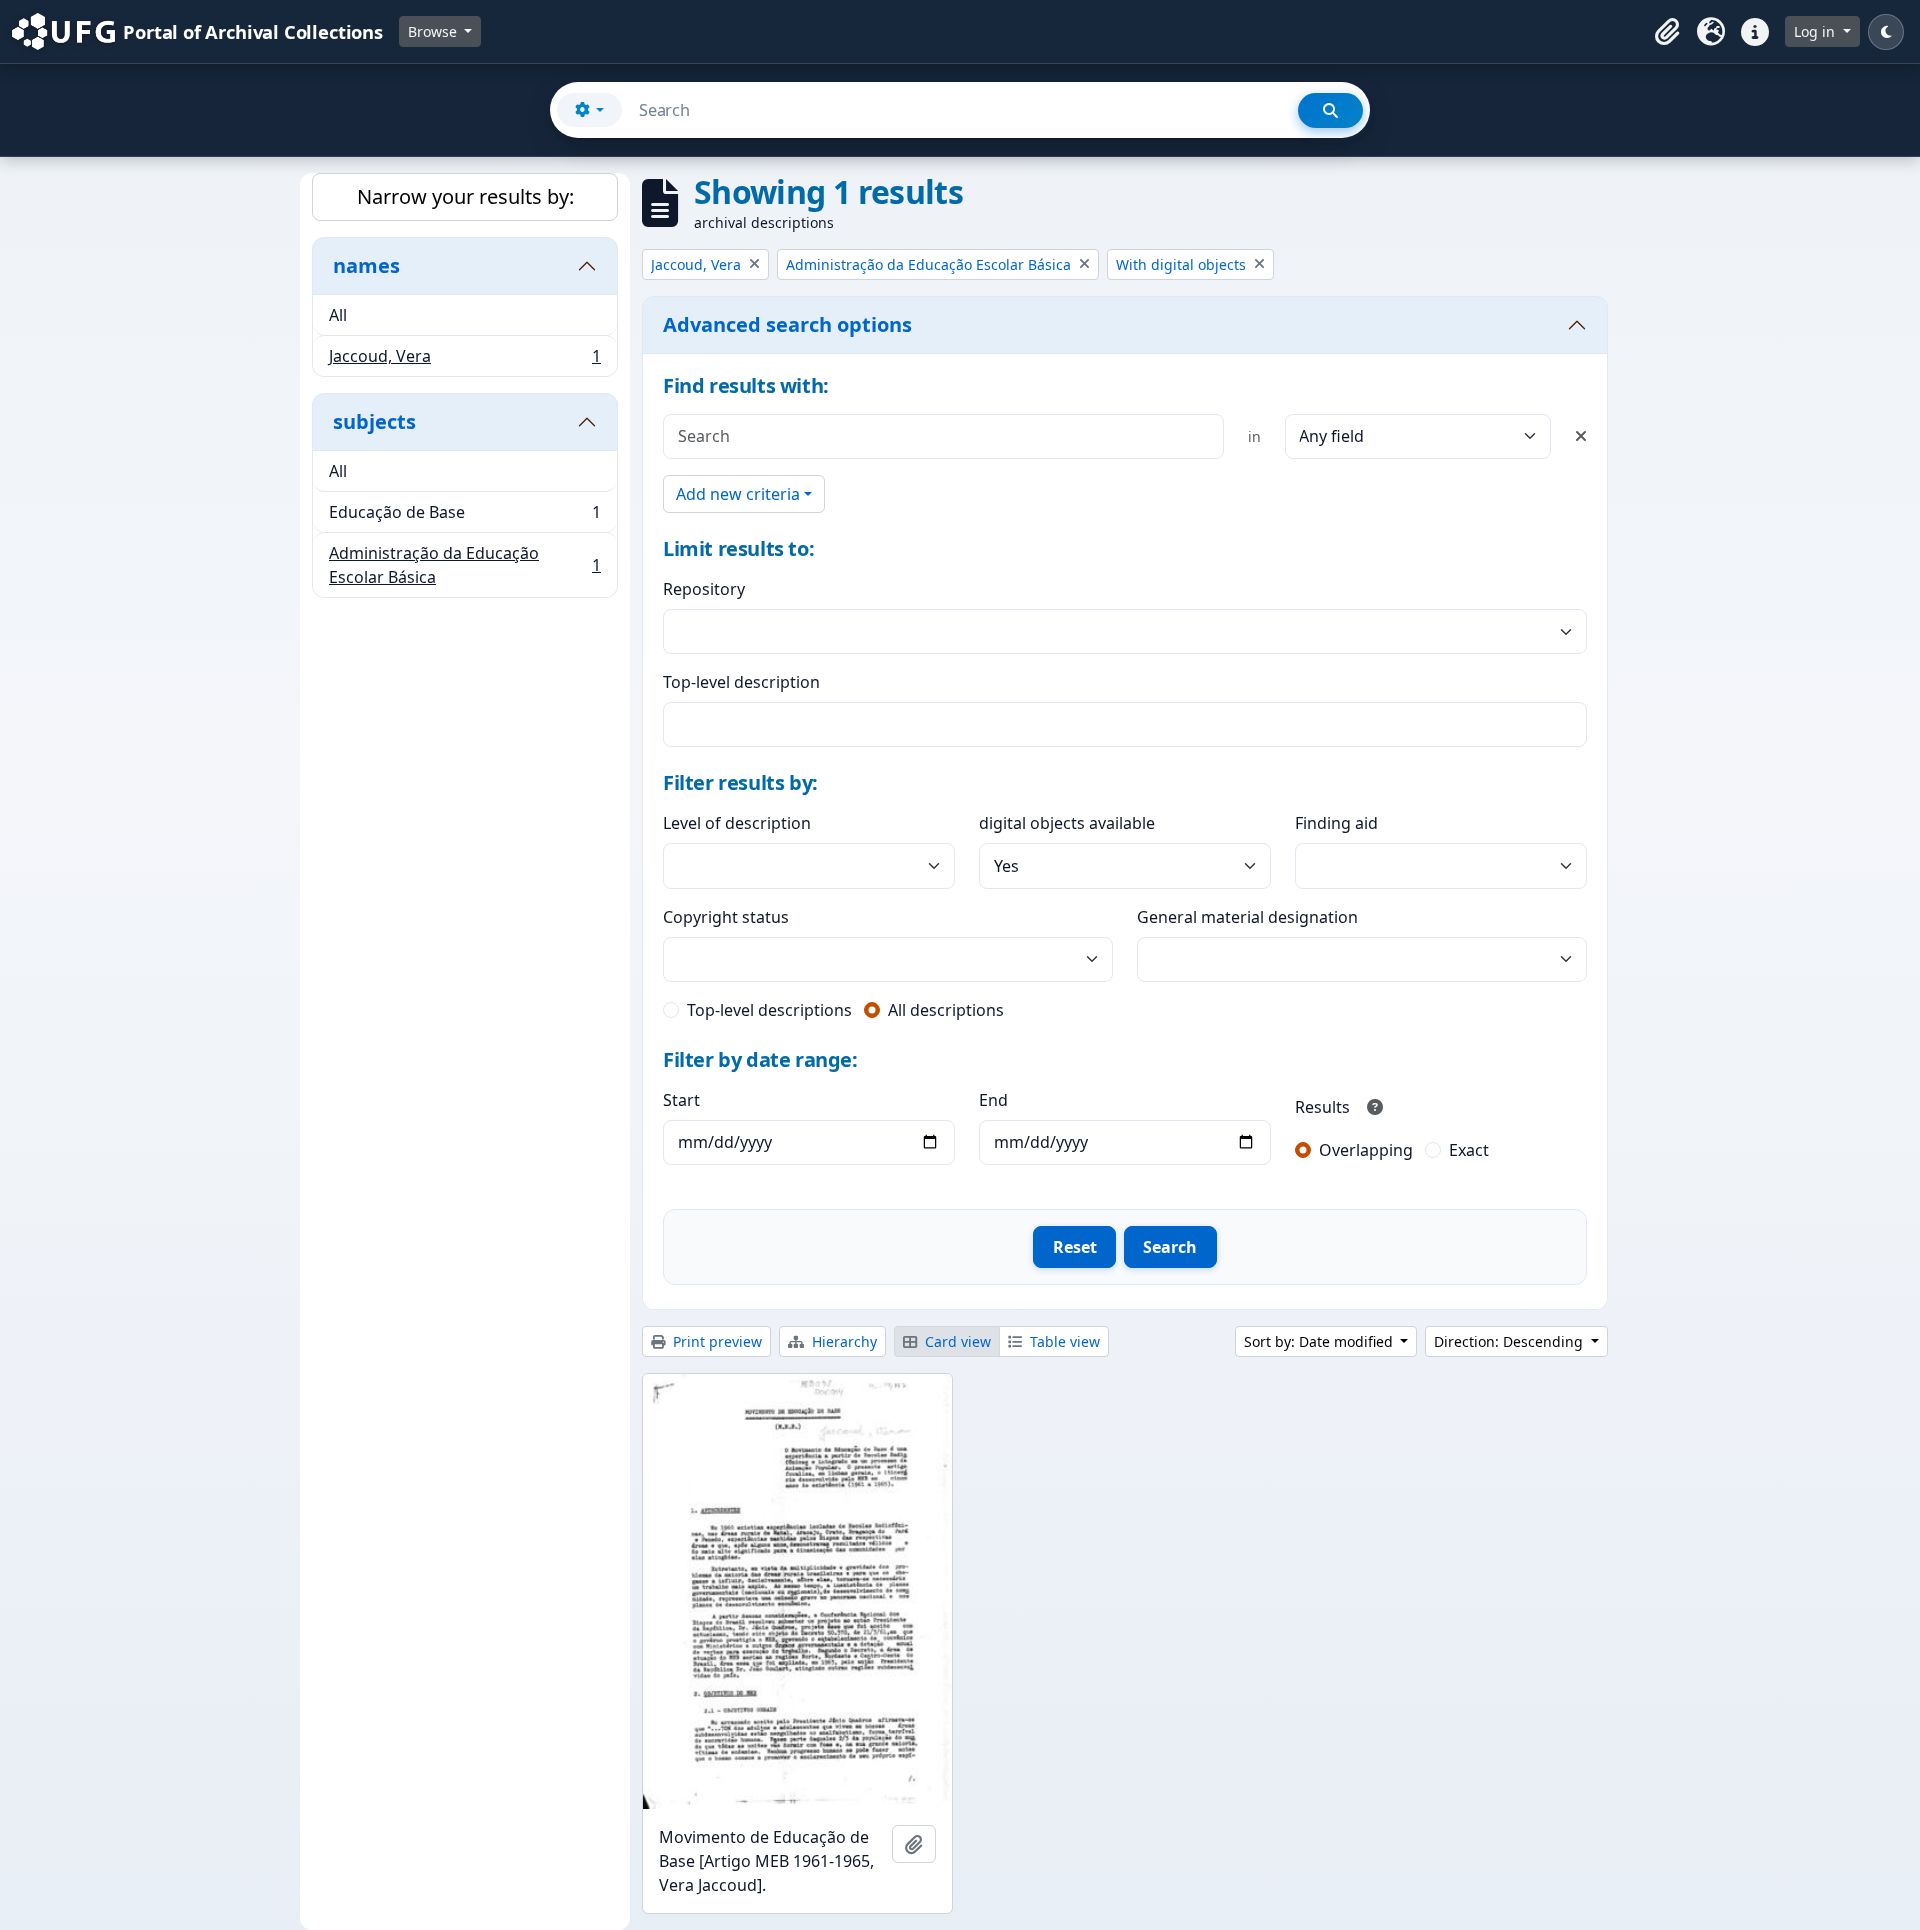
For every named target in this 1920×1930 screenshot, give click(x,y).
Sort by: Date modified (1320, 1341)
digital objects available (1067, 823)
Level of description (737, 823)
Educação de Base (464, 517)
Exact (1469, 1150)
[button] (1667, 32)
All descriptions (946, 1010)
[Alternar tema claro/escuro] (1886, 32)
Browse (434, 31)
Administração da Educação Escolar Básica (464, 565)
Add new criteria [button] (738, 494)
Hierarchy (842, 1341)
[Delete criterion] (1581, 436)
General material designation (1247, 917)
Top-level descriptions (769, 1010)
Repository (704, 589)
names (366, 265)
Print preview (715, 1341)
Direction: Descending (1510, 1341)
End (993, 1100)
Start (681, 1100)
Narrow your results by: (465, 196)
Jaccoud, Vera (464, 360)
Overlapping (1366, 1150)
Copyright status (726, 917)
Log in (1816, 31)
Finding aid (1336, 823)
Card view (956, 1341)
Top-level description (741, 682)
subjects (374, 421)
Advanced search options (787, 324)
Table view (1063, 1341)
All (338, 315)
